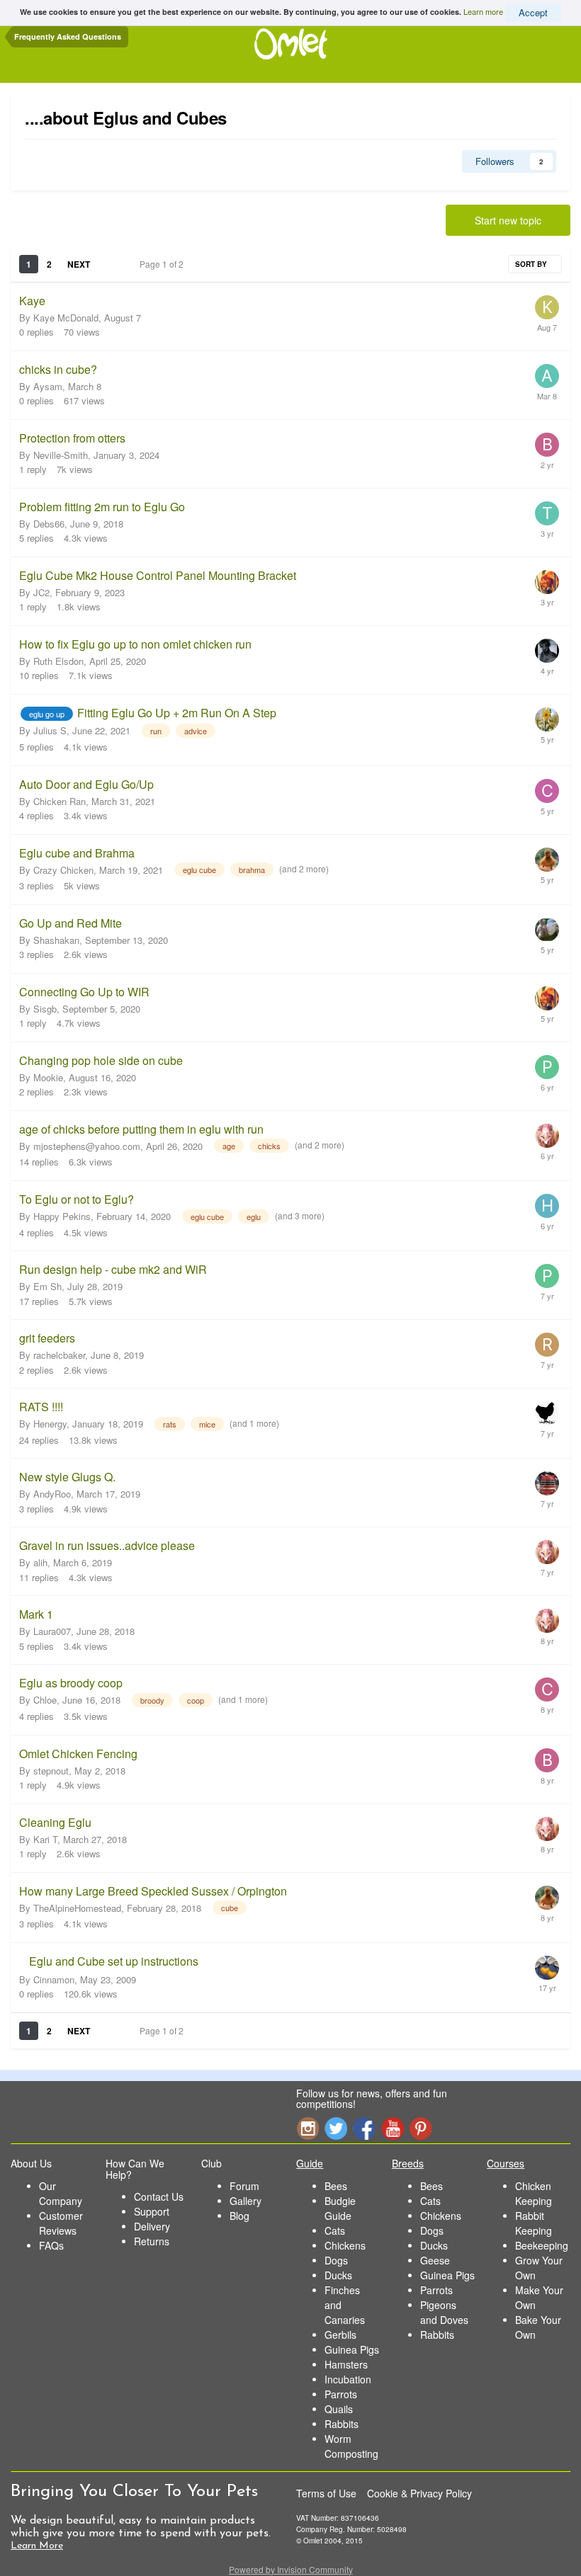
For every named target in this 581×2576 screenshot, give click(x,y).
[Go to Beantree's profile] (547, 445)
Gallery (246, 2201)
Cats (335, 2230)
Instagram (308, 2128)
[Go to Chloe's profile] (547, 1689)
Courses (506, 2163)
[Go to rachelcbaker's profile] (547, 1345)
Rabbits (342, 2424)
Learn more (483, 11)
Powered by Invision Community (291, 2569)
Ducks (338, 2275)
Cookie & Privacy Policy (419, 2493)
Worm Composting (351, 2446)
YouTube (393, 2128)
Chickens (345, 2245)
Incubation (348, 2379)
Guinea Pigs (352, 2349)
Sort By (532, 264)
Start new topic (508, 220)
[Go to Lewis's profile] (547, 860)
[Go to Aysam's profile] (547, 376)
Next (79, 264)
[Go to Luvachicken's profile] (547, 719)
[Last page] (109, 264)
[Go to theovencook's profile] (547, 513)
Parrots (341, 2394)
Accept (533, 12)
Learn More (37, 2546)
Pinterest (421, 2128)
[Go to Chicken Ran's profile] (547, 791)
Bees (336, 2186)
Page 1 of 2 (164, 264)
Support (152, 2211)
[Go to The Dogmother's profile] (547, 1136)
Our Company (61, 2193)
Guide (310, 2163)
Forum (244, 2186)
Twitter (336, 2128)
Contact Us (159, 2196)
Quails (339, 2409)
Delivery (152, 2226)
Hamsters (346, 2364)
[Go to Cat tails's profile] (547, 582)
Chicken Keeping (534, 2193)
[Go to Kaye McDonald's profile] (547, 307)
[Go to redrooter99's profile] (547, 651)
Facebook (364, 2128)
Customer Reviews (61, 2223)
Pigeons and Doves (444, 2312)
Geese (435, 2260)
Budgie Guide (340, 2208)
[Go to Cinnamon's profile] (547, 1968)
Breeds (408, 2163)
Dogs (336, 2260)
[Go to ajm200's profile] (547, 1413)
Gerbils (340, 2335)
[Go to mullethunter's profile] (547, 930)
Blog (239, 2216)
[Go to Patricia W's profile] (547, 1067)
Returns (152, 2241)
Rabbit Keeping (534, 2223)
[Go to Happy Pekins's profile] (547, 1206)
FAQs (51, 2245)
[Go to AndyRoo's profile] (547, 1483)
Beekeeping (542, 2245)
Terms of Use (326, 2493)
